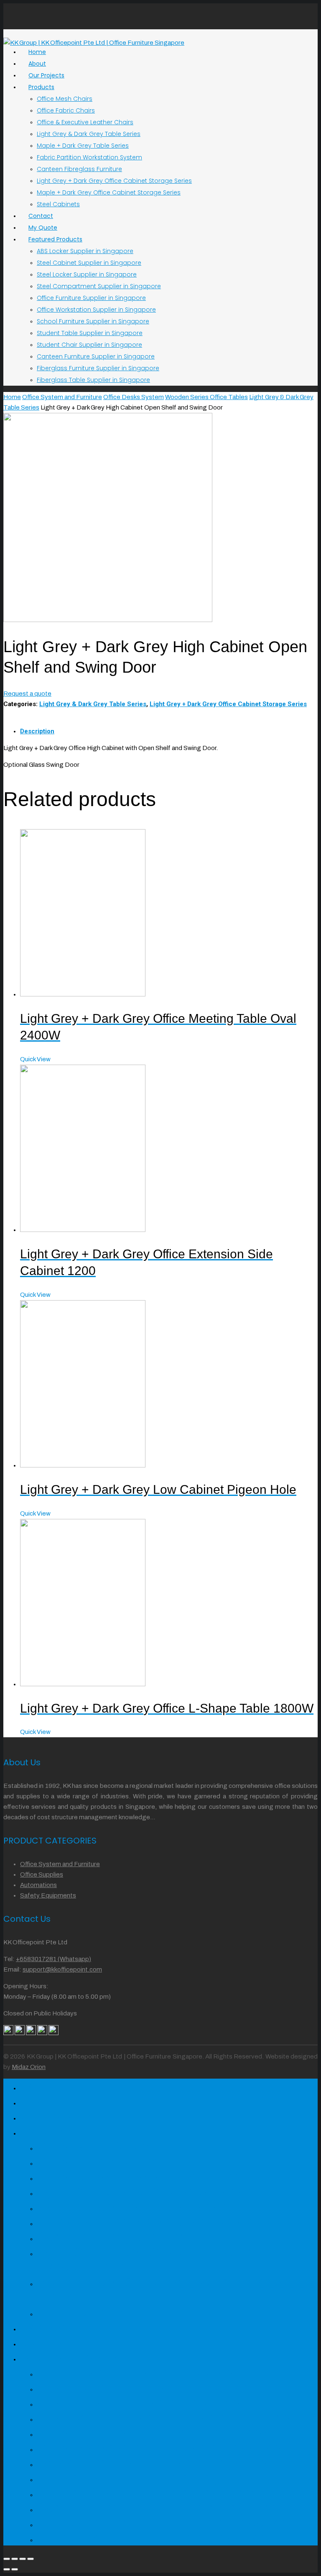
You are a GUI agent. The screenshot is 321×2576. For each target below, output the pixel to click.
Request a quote (27, 694)
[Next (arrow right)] (15, 2569)
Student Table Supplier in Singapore (90, 333)
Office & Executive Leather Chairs (85, 122)
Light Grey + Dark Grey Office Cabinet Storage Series (114, 181)
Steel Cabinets (58, 204)
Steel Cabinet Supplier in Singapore (89, 263)
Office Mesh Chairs (65, 99)
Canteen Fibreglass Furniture (79, 169)
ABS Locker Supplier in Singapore (85, 251)
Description (37, 731)
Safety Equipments (48, 1895)
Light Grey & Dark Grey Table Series (89, 134)
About (39, 2101)
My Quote (49, 2342)
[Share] (15, 2559)
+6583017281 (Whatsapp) (53, 1959)
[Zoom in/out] (31, 2559)
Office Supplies (42, 1874)
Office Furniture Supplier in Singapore (91, 298)
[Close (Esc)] (7, 2559)
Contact (45, 2327)
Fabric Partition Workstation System (89, 157)
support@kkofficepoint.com (62, 1969)
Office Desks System (134, 397)
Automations (38, 1885)
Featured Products (55, 239)
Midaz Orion (29, 2067)
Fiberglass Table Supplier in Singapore (93, 380)
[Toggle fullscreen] (23, 2559)
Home (12, 397)
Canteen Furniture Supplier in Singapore (96, 356)
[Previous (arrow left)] (7, 2569)
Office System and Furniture (62, 397)
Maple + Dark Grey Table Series (83, 146)
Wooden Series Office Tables (206, 397)
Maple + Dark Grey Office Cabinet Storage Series (109, 192)
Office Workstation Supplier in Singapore (96, 310)
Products (41, 87)
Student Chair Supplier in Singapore (89, 345)
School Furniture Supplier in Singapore (93, 321)
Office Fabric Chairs (66, 110)
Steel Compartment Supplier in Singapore (99, 286)
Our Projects (57, 2116)
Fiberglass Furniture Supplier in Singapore (98, 368)
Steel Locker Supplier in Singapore (87, 274)
